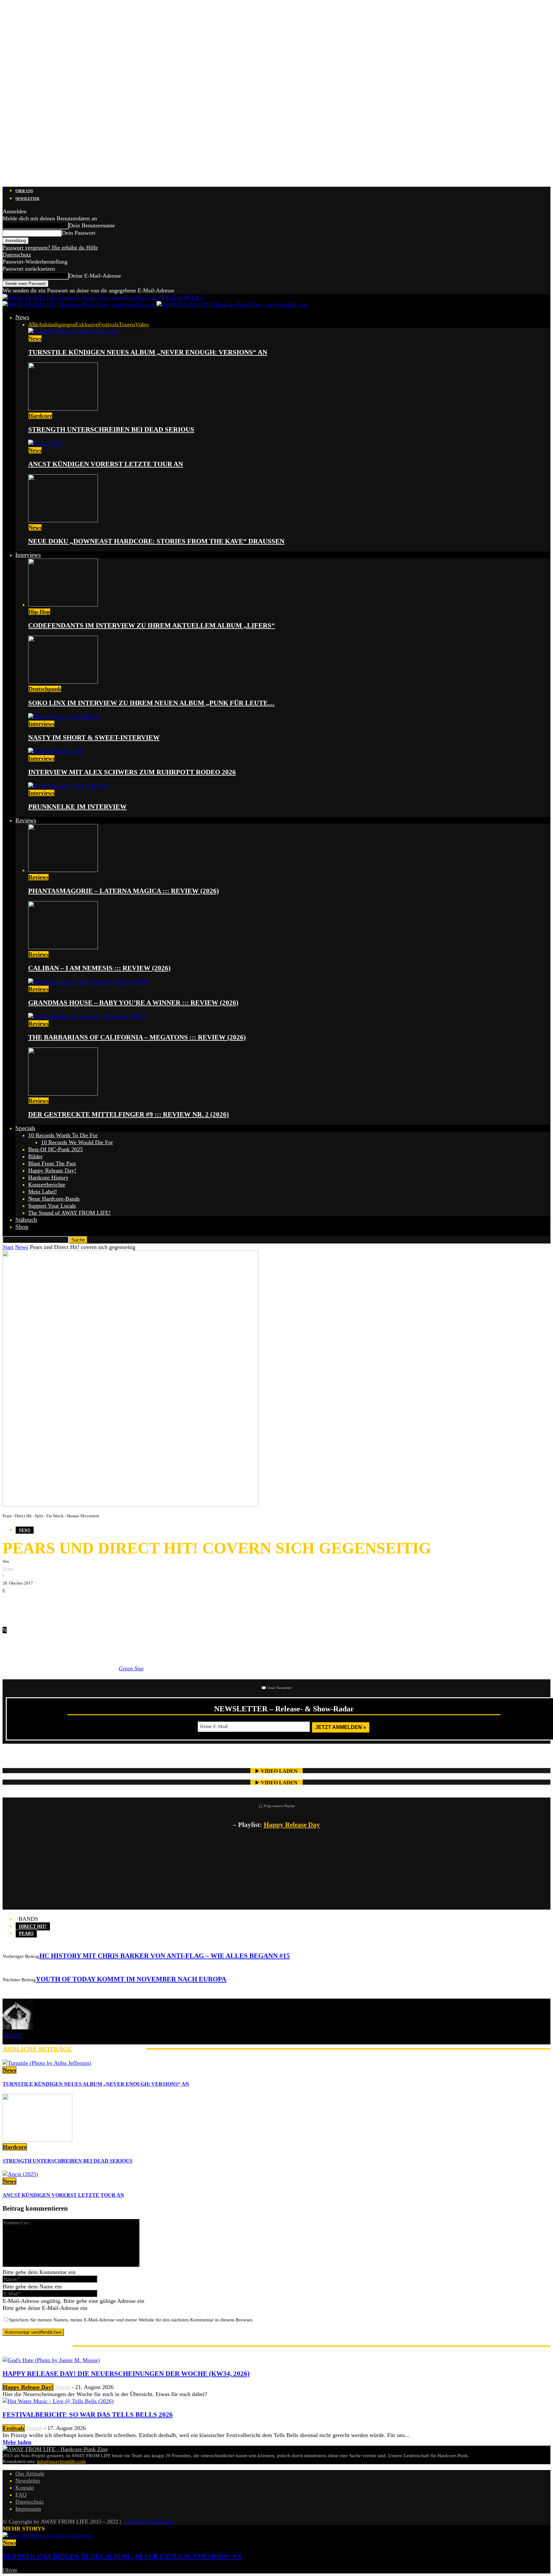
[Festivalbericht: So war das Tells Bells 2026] (58, 2401)
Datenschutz (17, 255)
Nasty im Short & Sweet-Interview (94, 738)
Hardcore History (48, 1178)
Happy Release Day (292, 1825)
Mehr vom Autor (109, 2049)
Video (142, 324)
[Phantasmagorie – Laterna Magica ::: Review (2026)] (63, 870)
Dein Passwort (79, 233)
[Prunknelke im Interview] (68, 786)
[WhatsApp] (51, 1604)
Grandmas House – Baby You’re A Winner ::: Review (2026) (133, 1003)
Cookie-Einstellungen (148, 2522)
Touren (127, 324)
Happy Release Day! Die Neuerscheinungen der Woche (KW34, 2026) (126, 2374)
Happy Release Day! (52, 1170)
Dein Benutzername (92, 225)
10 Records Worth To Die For (63, 1135)
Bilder (35, 1156)
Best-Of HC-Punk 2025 (56, 1149)
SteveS (34, 2428)
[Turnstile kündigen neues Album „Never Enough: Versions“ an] (72, 331)
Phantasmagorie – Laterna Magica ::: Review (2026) (124, 891)
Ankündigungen (57, 324)
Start (8, 1247)
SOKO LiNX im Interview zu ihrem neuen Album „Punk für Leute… (151, 703)
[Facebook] (12, 1604)
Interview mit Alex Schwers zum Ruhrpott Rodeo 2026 (132, 772)
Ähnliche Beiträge (37, 2049)
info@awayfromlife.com (61, 2461)
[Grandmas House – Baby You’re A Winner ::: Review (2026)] (88, 982)
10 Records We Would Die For (77, 1142)
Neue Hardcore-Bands (54, 1199)
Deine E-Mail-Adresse (95, 276)
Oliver (10, 2570)
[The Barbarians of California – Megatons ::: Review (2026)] (87, 1016)
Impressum (28, 2509)
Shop (22, 1227)
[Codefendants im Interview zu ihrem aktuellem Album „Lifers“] (63, 605)
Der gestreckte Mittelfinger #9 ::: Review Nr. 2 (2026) (128, 1114)
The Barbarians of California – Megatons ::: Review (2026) (137, 1037)
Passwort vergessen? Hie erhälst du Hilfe (50, 248)
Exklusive (87, 324)
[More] (113, 1604)
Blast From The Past (52, 1163)
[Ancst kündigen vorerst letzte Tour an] (46, 443)
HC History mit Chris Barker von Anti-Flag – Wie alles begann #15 (165, 1956)
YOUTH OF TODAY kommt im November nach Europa (131, 1979)
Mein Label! (43, 1192)
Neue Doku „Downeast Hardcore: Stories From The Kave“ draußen (156, 541)
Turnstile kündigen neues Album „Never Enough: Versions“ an (148, 352)
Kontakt (25, 2488)
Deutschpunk (45, 689)
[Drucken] (70, 1604)
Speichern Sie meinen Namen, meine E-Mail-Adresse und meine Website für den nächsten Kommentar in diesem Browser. (131, 2320)
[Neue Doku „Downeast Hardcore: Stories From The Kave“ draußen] (63, 520)
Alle (33, 324)
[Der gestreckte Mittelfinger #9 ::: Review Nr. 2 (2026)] (63, 1094)
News (22, 317)
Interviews (28, 555)
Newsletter (27, 199)
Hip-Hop (39, 612)
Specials (25, 1128)
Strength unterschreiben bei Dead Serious (111, 429)
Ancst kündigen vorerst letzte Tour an (106, 464)
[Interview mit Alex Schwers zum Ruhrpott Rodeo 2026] (56, 751)
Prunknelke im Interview (77, 807)
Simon (8, 1568)
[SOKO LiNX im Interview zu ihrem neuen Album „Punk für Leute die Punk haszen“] (63, 682)
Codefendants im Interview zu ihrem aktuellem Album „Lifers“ (152, 625)
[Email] (31, 1604)
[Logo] (80, 305)
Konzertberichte (47, 1185)
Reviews (26, 820)
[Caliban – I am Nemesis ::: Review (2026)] (63, 947)
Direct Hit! (33, 1926)
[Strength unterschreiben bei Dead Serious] (63, 409)
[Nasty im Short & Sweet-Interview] (64, 717)
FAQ (21, 2495)
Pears (26, 1933)
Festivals (108, 324)
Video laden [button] (279, 1771)
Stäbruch (26, 1220)
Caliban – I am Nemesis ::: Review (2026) (99, 968)
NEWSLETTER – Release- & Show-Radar (284, 1709)
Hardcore (40, 416)
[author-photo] (18, 2027)
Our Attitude (30, 2474)
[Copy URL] (89, 1604)
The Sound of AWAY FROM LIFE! (69, 1213)
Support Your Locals (52, 1206)
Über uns (24, 191)
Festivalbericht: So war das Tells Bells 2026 (88, 2415)
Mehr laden (17, 2442)
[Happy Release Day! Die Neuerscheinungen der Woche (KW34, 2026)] (51, 2360)
